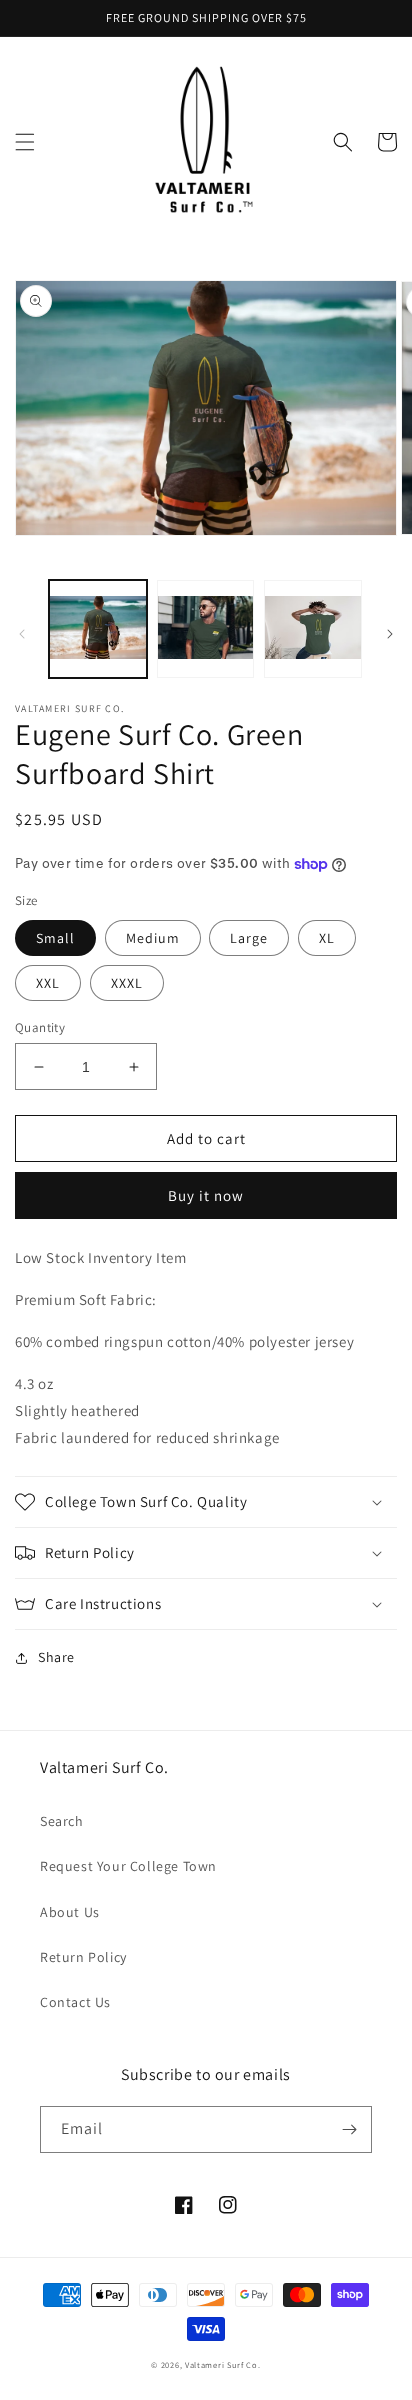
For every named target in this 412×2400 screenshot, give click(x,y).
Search (62, 1821)
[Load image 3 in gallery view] (313, 629)
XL (327, 938)
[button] (25, 142)
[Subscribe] (349, 2129)
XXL (48, 983)
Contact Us (75, 2002)
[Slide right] (390, 634)
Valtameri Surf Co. (223, 2364)
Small (55, 938)
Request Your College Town (128, 1866)
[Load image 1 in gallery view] (98, 629)
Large (249, 938)
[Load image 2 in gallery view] (206, 629)
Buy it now (206, 1195)
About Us (70, 1912)
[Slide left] (22, 634)
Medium (153, 938)
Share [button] (56, 1657)
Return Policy (83, 1957)
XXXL (127, 983)
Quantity (40, 1027)
